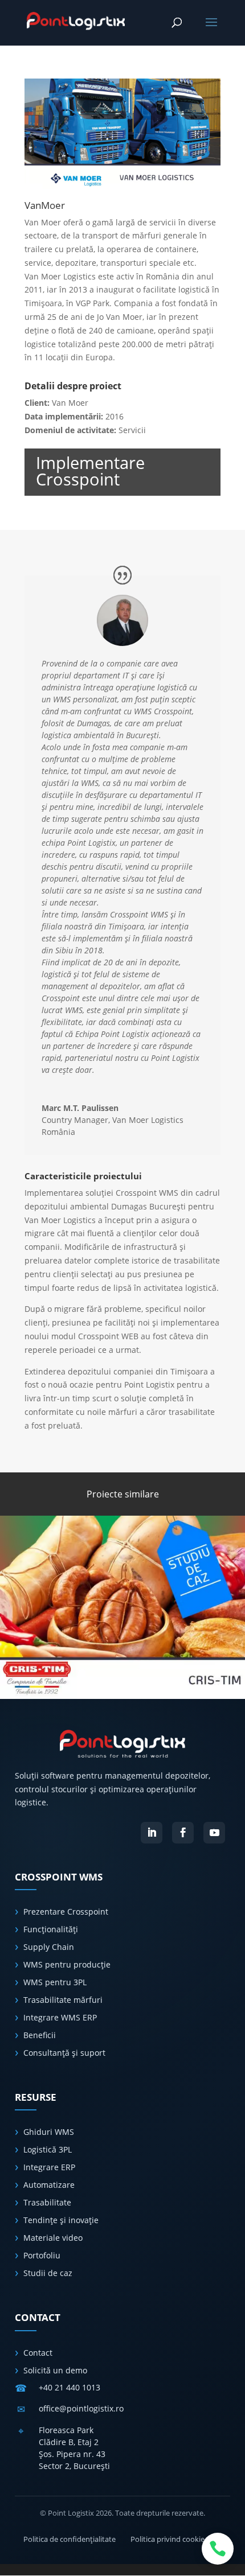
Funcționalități (51, 1929)
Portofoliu (42, 2255)
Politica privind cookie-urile (176, 2539)
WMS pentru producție (67, 1964)
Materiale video (53, 2238)
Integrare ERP (49, 2167)
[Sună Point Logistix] (218, 2549)
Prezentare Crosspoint (66, 1912)
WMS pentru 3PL (55, 1982)
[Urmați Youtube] (214, 1833)
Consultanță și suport (64, 2053)
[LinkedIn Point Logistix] (152, 1833)
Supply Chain (49, 1947)
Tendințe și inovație (61, 2220)
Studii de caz (48, 2273)
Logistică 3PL (48, 2149)
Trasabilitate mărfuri (63, 2000)
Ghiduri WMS (49, 2132)
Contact (38, 2353)
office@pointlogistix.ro (81, 2408)
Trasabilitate (47, 2202)
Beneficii (40, 2035)
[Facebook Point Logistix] (183, 1833)
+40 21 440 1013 (70, 2387)
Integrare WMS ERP (60, 2017)
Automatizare (49, 2185)
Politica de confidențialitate (70, 2539)
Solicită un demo (55, 2370)
